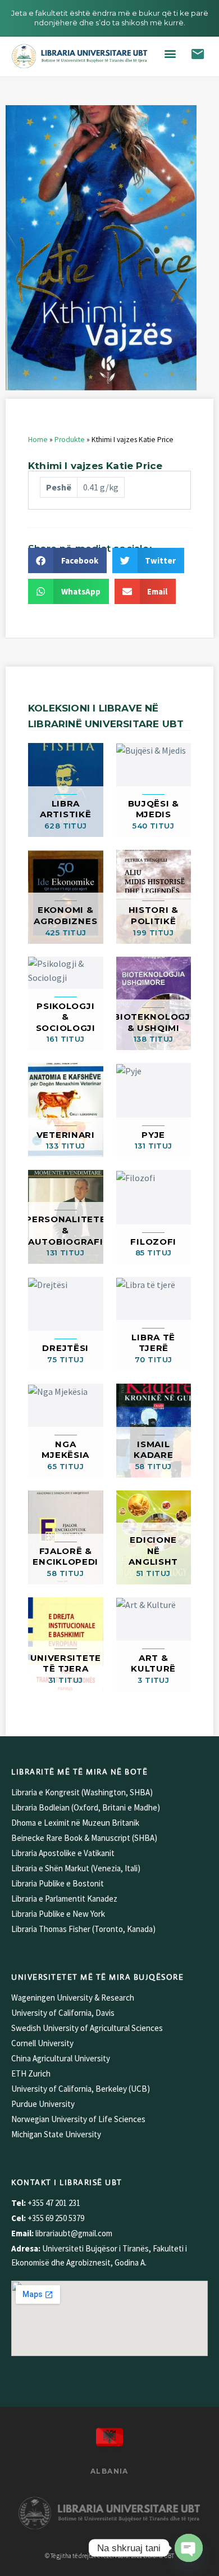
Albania (109, 2471)
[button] (170, 54)
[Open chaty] (189, 2548)
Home (38, 440)
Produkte (70, 440)
